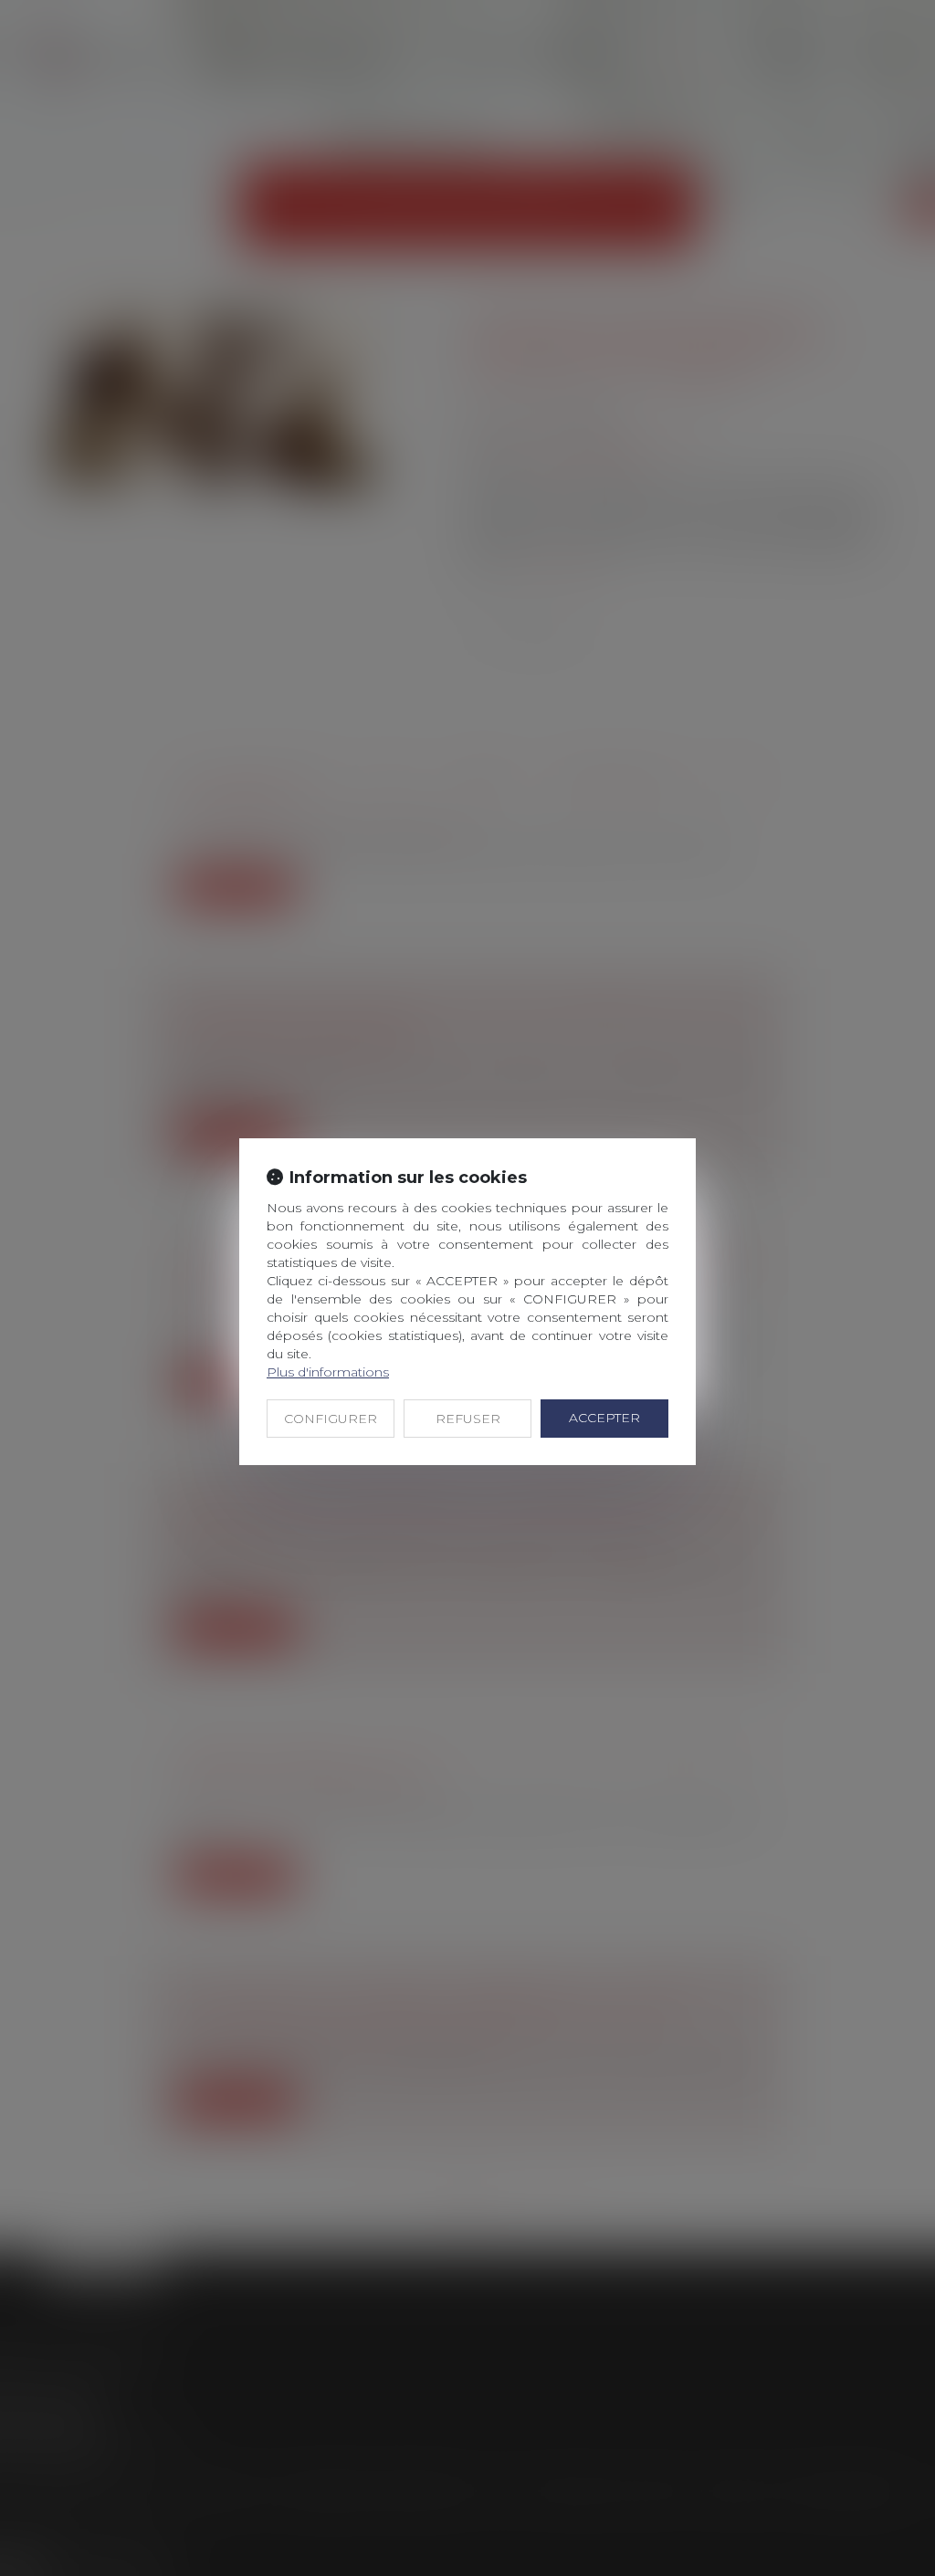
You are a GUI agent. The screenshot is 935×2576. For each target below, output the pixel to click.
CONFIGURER (331, 1419)
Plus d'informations (328, 1372)
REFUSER (468, 1419)
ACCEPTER (604, 1418)
